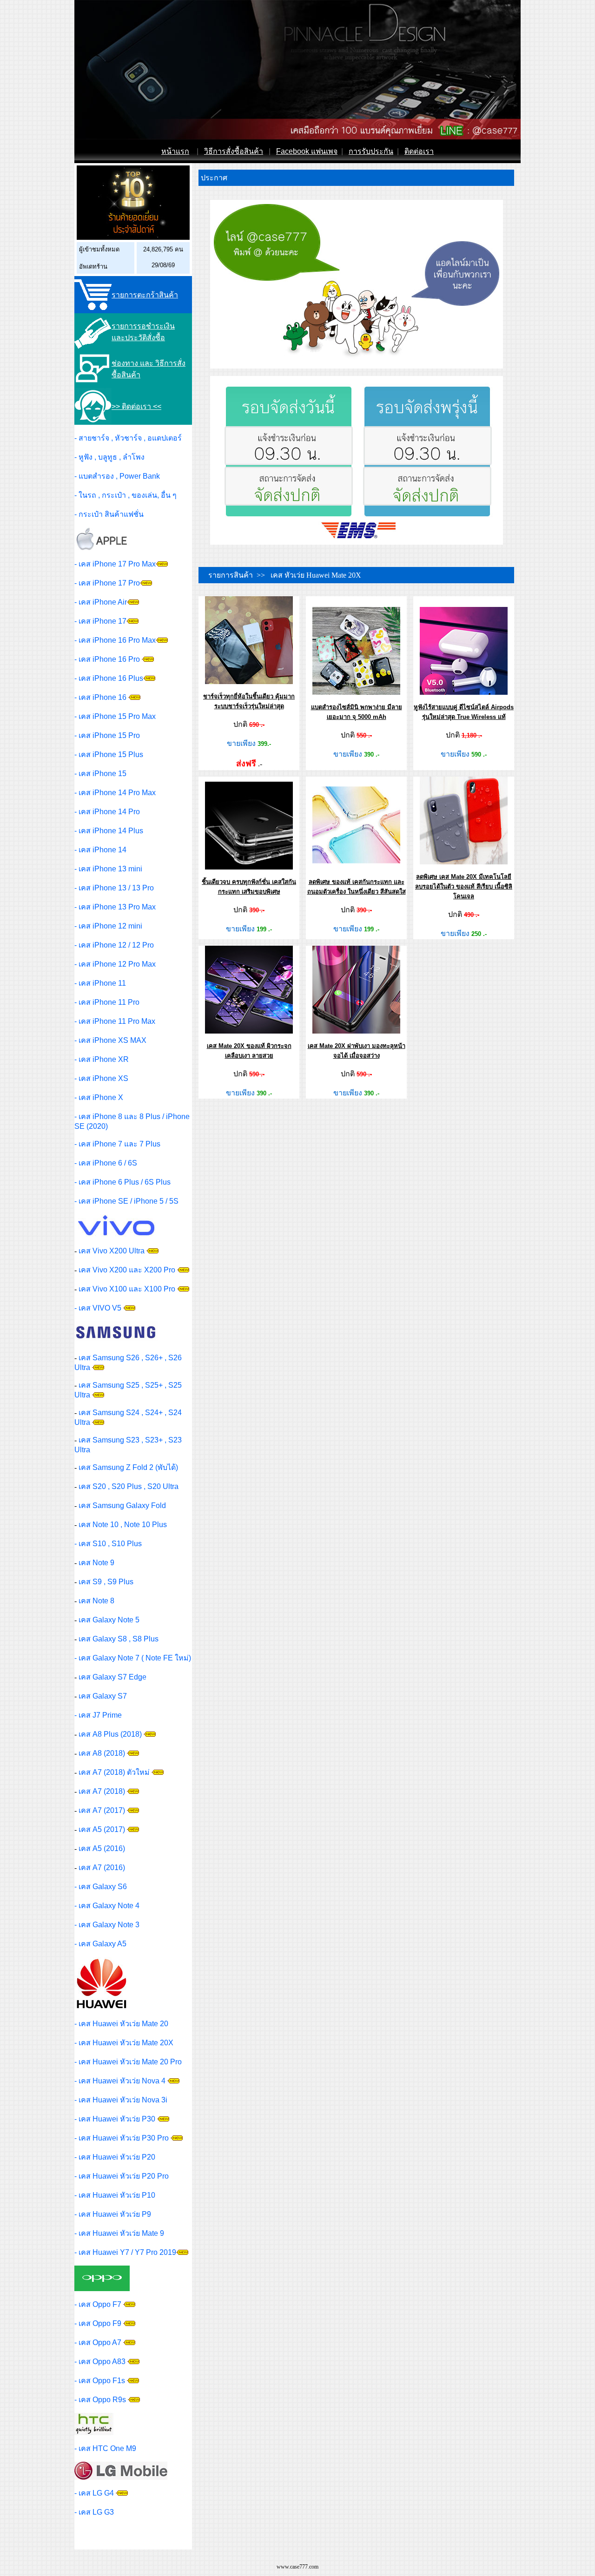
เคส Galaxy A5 (102, 1944)
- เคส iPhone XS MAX (110, 1040)
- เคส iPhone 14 (100, 850)
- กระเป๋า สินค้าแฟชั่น (109, 514)
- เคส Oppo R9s (100, 2400)
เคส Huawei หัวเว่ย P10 (117, 2195)
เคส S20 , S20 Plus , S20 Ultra (129, 1486)
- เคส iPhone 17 (100, 621)
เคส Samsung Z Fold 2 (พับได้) (128, 1467)
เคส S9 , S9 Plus (106, 1582)
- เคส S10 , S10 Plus (108, 1544)
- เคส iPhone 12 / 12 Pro (114, 945)
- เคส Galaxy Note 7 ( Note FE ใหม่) (133, 1658)
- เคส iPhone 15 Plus (109, 754)
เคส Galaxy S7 (103, 1696)
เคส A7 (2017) (102, 1810)
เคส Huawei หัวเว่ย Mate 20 (123, 2024)
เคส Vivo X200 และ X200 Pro (127, 1270)
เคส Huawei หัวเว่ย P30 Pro (124, 2138)
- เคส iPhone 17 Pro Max (115, 564)
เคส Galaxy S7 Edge (112, 1677)
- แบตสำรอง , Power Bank (117, 476)
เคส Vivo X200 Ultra (112, 1251)
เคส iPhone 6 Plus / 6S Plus (125, 1182)
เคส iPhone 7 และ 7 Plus (119, 1144)
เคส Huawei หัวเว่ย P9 (115, 2214)
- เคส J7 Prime (98, 1715)
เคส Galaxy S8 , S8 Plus (119, 1639)
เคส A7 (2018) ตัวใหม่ (114, 1772)
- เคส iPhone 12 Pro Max (115, 964)
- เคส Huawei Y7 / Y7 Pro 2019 (125, 2252)
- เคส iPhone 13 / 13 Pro (114, 888)
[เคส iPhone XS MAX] (162, 564)
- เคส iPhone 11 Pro (107, 1002)
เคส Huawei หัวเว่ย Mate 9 (121, 2233)
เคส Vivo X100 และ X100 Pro (127, 1289)
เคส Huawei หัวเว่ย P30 (117, 2119)
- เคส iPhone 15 (100, 774)
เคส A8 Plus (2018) (110, 1734)
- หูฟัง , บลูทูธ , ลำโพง (109, 457)
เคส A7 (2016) (102, 1868)
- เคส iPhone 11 (100, 983)
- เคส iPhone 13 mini (108, 869)
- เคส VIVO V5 (98, 1308)
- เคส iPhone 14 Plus (109, 831)
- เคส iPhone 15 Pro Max (115, 716)
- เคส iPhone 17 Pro (107, 583)
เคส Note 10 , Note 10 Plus (123, 1525)
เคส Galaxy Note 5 (109, 1620)
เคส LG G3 (96, 2512)
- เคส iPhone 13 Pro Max (115, 907)
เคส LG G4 (96, 2493)
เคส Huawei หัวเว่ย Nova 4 (122, 2081)
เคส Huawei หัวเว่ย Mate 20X (126, 2043)
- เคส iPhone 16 (101, 697)
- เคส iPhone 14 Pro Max (115, 793)
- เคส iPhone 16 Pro (108, 659)
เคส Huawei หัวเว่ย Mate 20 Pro (130, 2062)
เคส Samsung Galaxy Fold (122, 1505)
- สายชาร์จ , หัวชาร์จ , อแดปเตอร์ (128, 438)
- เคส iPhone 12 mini (108, 926)
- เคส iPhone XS (101, 1078)
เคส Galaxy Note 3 (109, 1925)
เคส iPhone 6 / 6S (108, 1163)
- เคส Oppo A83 (100, 2362)
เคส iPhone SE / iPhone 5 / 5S (129, 1201)
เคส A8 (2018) (102, 1753)
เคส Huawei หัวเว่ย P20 (117, 2157)
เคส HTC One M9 (107, 2448)
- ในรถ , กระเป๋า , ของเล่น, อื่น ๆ (126, 495)
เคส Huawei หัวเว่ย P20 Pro (124, 2176)
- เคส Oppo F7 (98, 2304)
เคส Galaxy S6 (103, 1887)
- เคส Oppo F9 (98, 2323)
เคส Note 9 (96, 1563)
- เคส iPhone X (99, 1097)
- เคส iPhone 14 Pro (107, 812)
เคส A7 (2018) (102, 1791)
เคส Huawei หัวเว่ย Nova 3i (123, 2100)
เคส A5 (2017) (102, 1829)
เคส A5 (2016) (102, 1848)
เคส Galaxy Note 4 (109, 1906)
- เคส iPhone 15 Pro (107, 735)
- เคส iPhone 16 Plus (109, 678)
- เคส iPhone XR (102, 1059)
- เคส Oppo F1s (100, 2381)
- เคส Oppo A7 (98, 2342)
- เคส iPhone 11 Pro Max (115, 1021)
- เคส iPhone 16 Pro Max (115, 640)
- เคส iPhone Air (101, 602)
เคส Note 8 (96, 1601)
